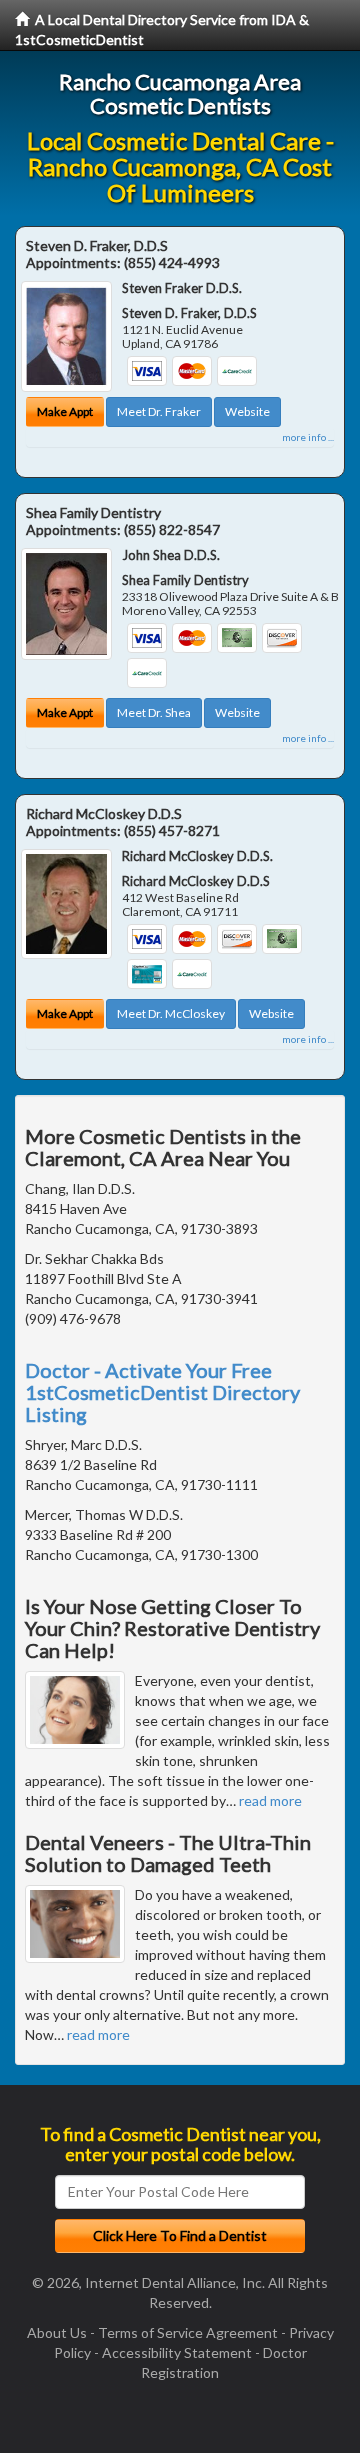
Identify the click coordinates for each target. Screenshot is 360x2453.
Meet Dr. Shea (154, 712)
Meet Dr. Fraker (159, 411)
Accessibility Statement (177, 2352)
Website (247, 411)
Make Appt (65, 411)
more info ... (308, 437)
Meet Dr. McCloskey (171, 1013)
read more (270, 1800)
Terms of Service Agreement (188, 2332)
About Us (57, 2332)
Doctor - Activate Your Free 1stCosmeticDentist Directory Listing (162, 1392)
